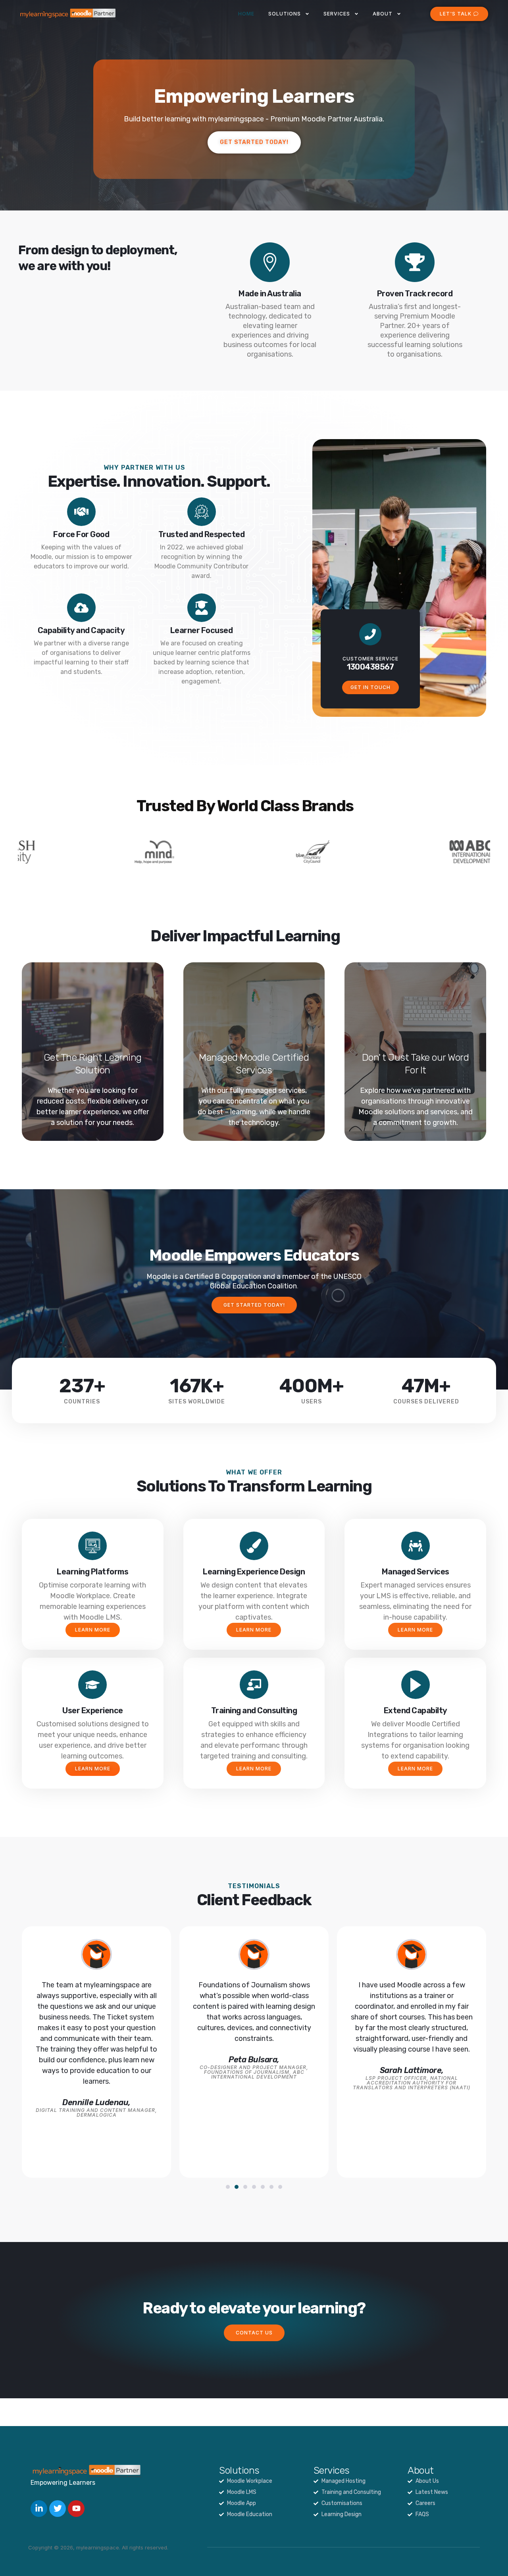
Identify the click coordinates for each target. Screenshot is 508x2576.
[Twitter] (58, 2509)
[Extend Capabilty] (416, 1685)
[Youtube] (76, 2509)
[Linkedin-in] (39, 2509)
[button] (228, 2187)
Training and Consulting (254, 1710)
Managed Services (416, 1572)
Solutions (285, 14)
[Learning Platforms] (92, 1546)
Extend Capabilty (416, 1710)
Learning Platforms (92, 1572)
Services (337, 14)
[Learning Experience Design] (254, 1546)
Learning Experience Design (254, 1572)
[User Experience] (92, 1685)
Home (246, 14)
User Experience (93, 1710)
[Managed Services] (416, 1546)
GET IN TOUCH (370, 687)
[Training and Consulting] (254, 1685)
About (383, 14)
